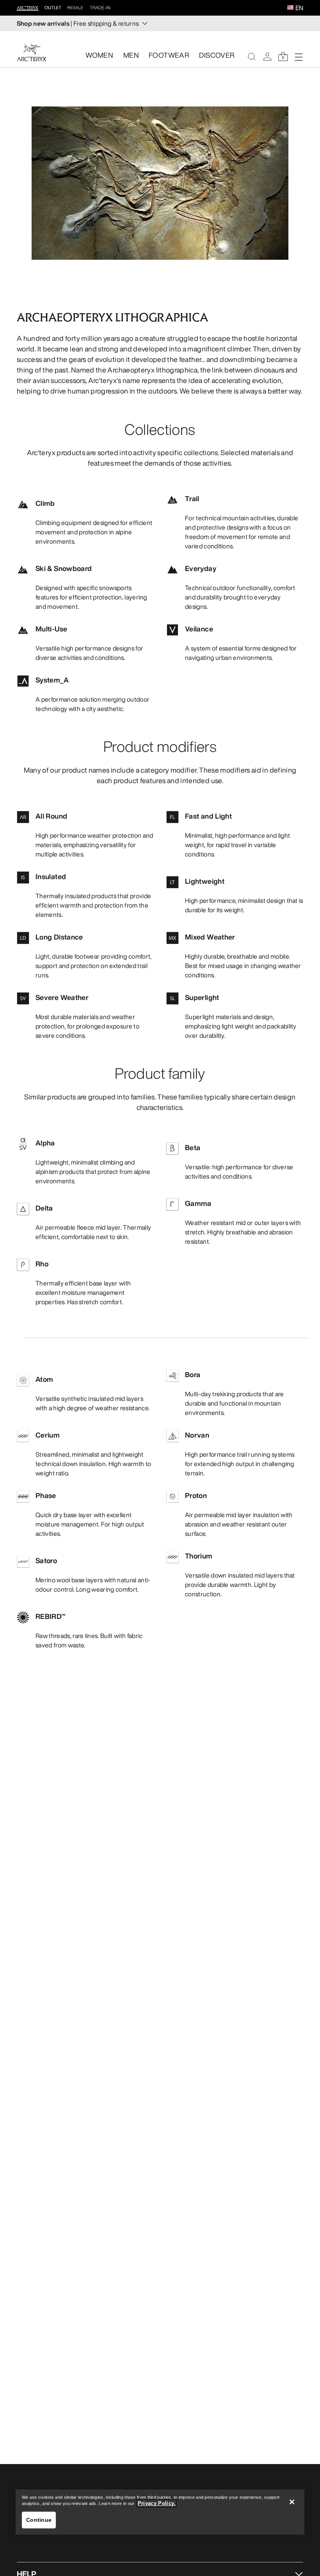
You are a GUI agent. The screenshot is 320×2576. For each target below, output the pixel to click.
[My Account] (267, 57)
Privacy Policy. (157, 2503)
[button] (290, 8)
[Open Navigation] (299, 57)
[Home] (32, 52)
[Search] (252, 57)
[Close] (292, 2502)
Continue (39, 2520)
